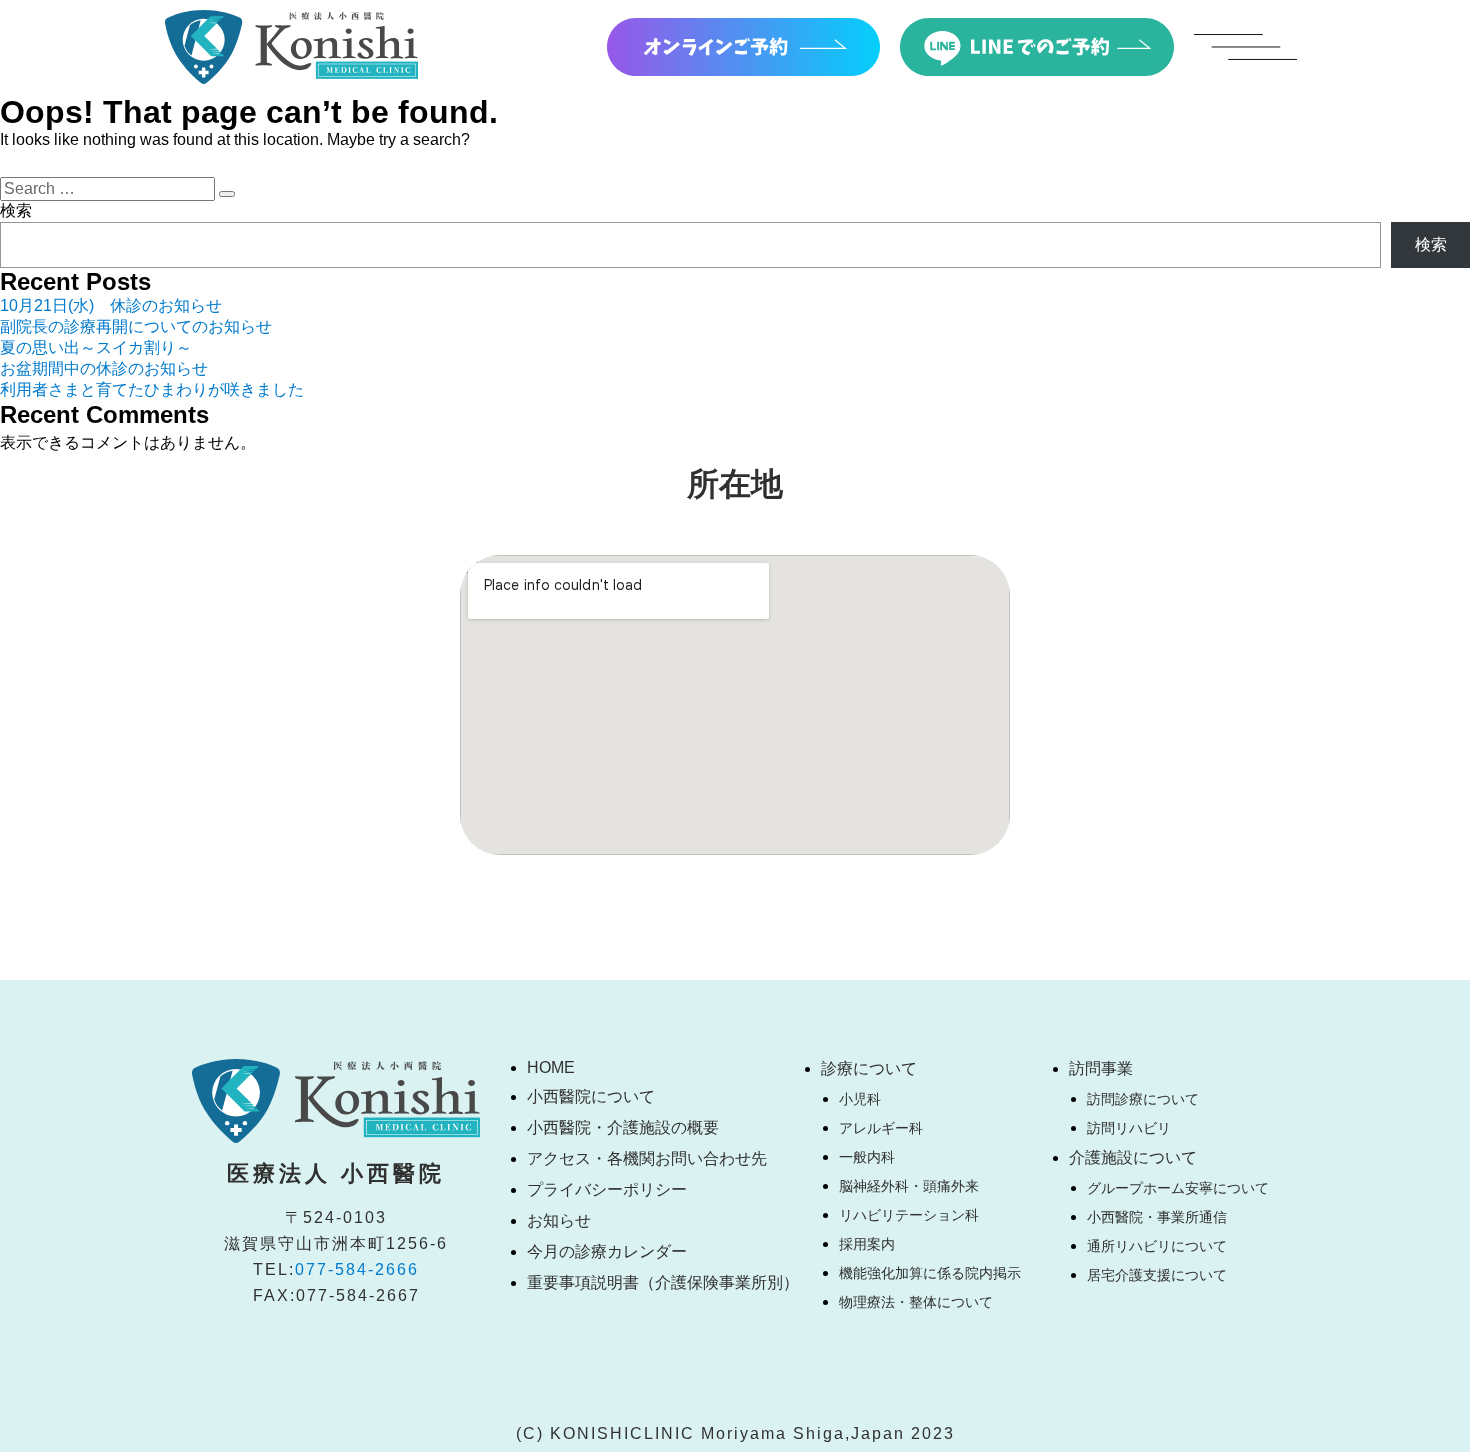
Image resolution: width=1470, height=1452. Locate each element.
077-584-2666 (357, 1269)
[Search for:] (109, 188)
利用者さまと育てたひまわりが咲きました (152, 389)
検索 (16, 210)
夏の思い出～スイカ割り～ (96, 347)
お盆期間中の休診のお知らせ (104, 368)
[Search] (227, 194)
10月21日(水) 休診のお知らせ (111, 305)
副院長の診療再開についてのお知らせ (136, 326)
